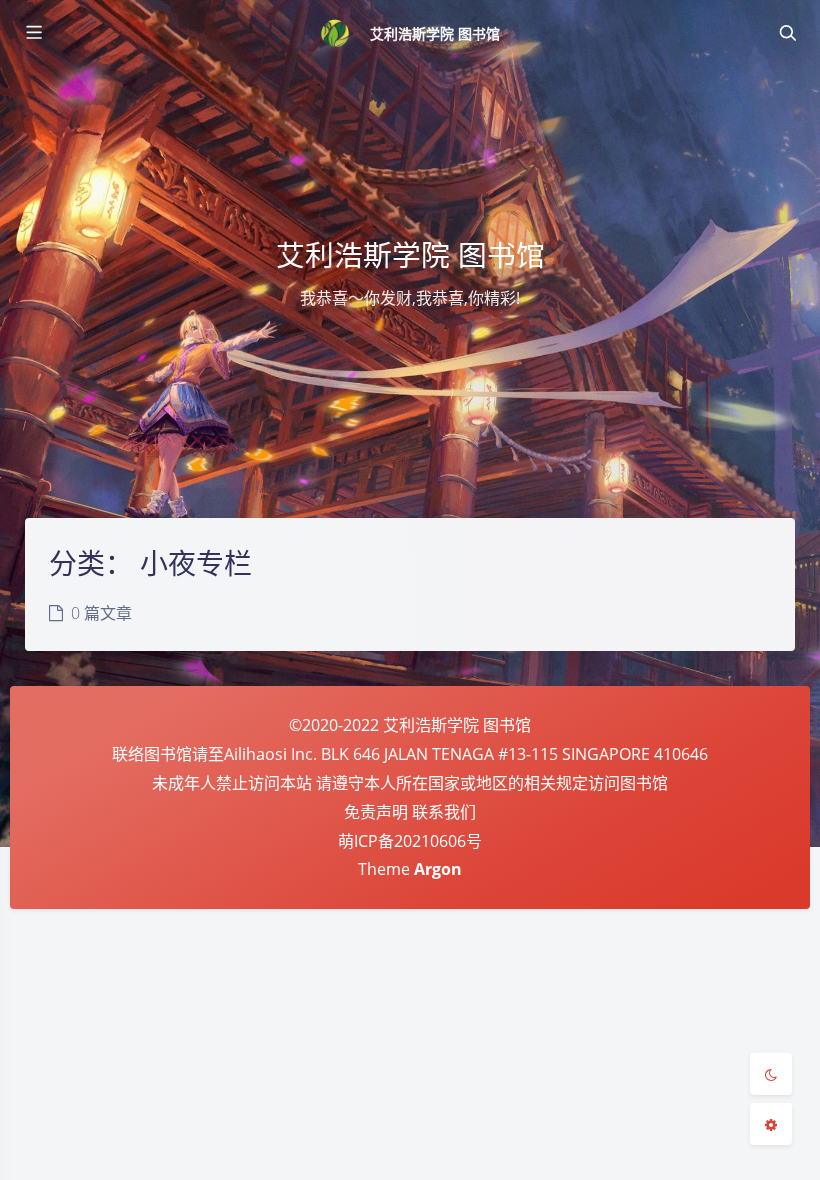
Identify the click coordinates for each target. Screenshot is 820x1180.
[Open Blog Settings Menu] (771, 1124)
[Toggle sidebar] (33, 33)
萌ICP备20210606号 (410, 841)
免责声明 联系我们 (410, 812)
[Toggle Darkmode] (771, 1074)
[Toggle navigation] (787, 33)
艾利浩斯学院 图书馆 (435, 33)
